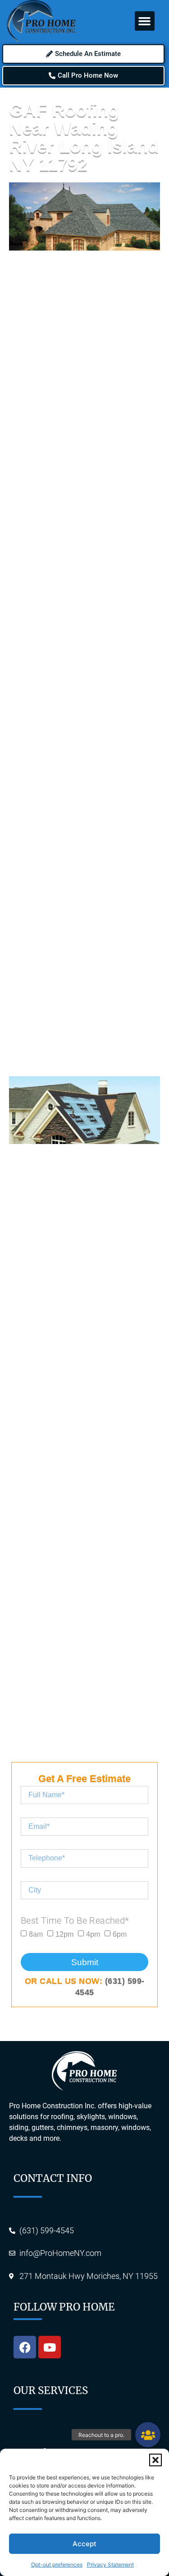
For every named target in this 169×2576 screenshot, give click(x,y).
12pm (64, 1934)
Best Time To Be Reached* (75, 1920)
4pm (93, 1934)
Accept (84, 2544)
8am (36, 1934)
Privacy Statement (110, 2564)
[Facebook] (25, 2347)
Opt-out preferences (57, 2564)
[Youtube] (50, 2347)
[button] (155, 2460)
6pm (120, 1934)
